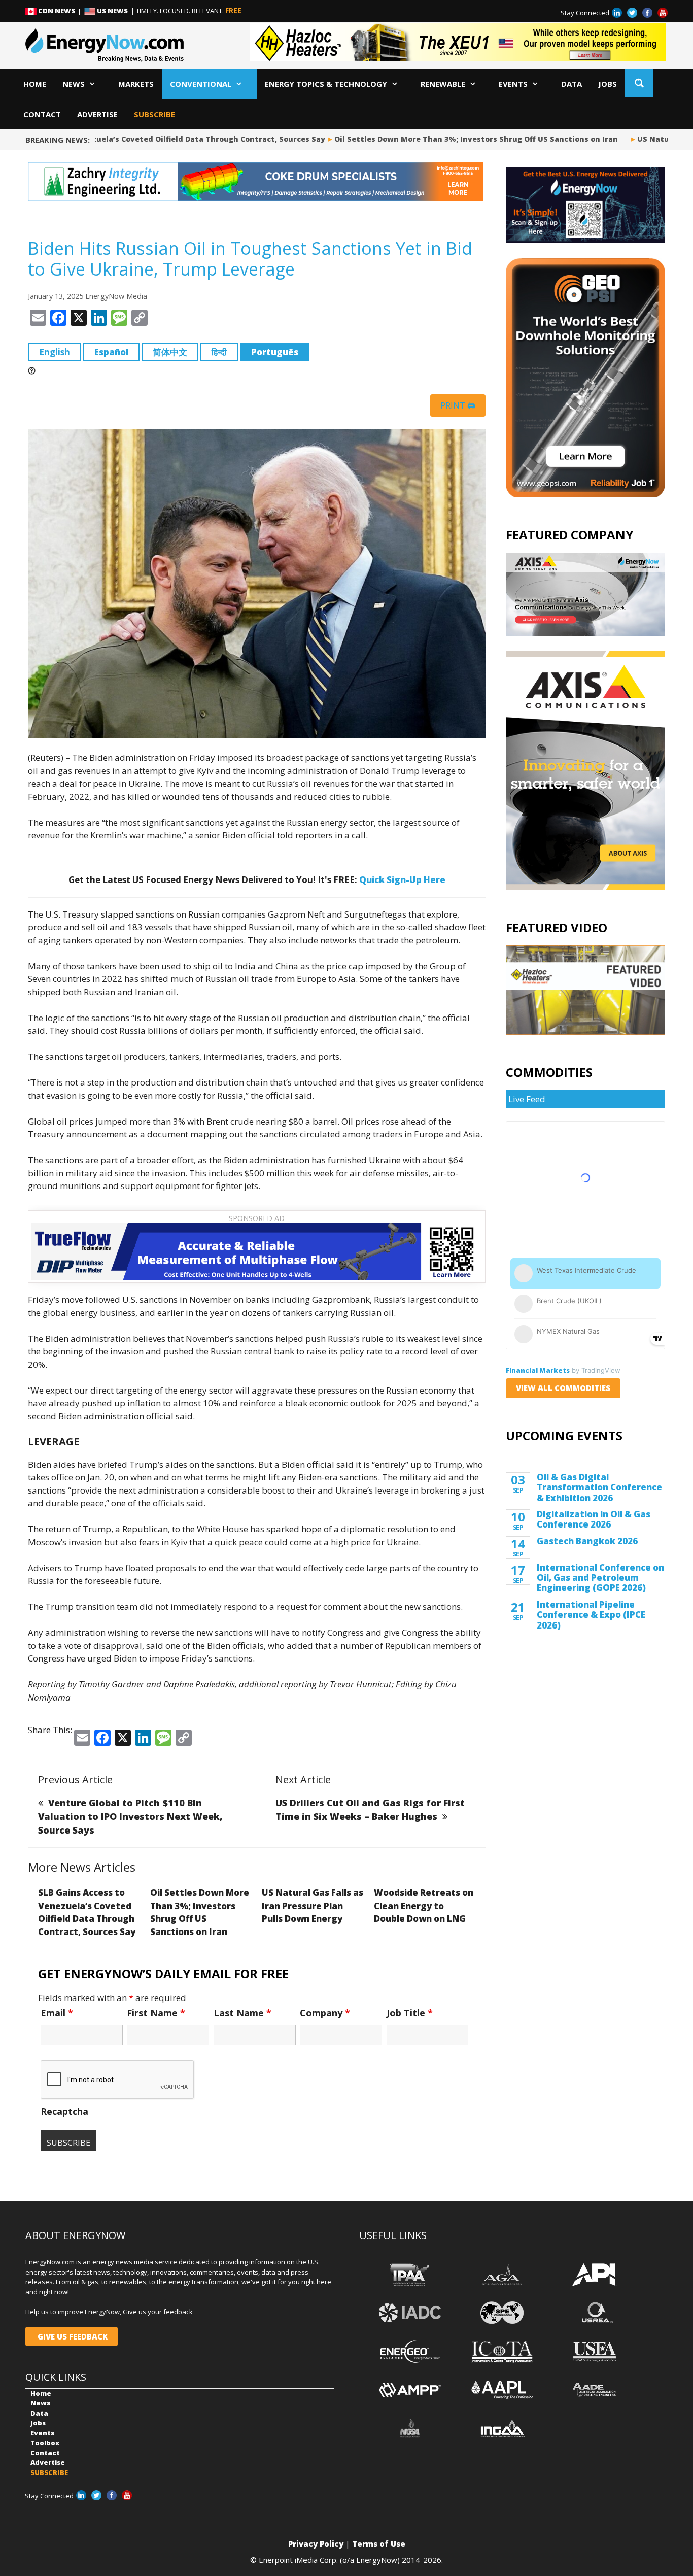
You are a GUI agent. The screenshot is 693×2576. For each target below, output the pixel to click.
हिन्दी (219, 352)
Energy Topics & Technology (326, 84)
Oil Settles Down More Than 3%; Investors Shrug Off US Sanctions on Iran (459, 139)
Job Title (410, 2013)
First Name (156, 2013)
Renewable (443, 84)
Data (571, 84)
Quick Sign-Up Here (402, 880)
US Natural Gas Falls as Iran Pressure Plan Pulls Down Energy (313, 1906)
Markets (136, 84)
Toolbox (45, 2443)
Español (111, 352)
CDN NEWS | (60, 11)
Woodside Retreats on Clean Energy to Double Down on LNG (424, 1906)
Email (57, 2013)
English (55, 352)
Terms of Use (379, 2544)
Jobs (608, 84)
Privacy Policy (316, 2544)
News (74, 84)
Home (35, 84)
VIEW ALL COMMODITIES (563, 1388)
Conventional (201, 84)
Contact (42, 114)
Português (275, 352)
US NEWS (112, 11)
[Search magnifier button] (639, 83)
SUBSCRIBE (154, 114)
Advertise (97, 114)
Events (513, 84)
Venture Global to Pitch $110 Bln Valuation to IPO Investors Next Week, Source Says (130, 1816)
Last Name (242, 2013)
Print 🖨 (458, 405)
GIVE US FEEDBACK (72, 2336)
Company (325, 2013)
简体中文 (170, 352)
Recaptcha (64, 2111)
